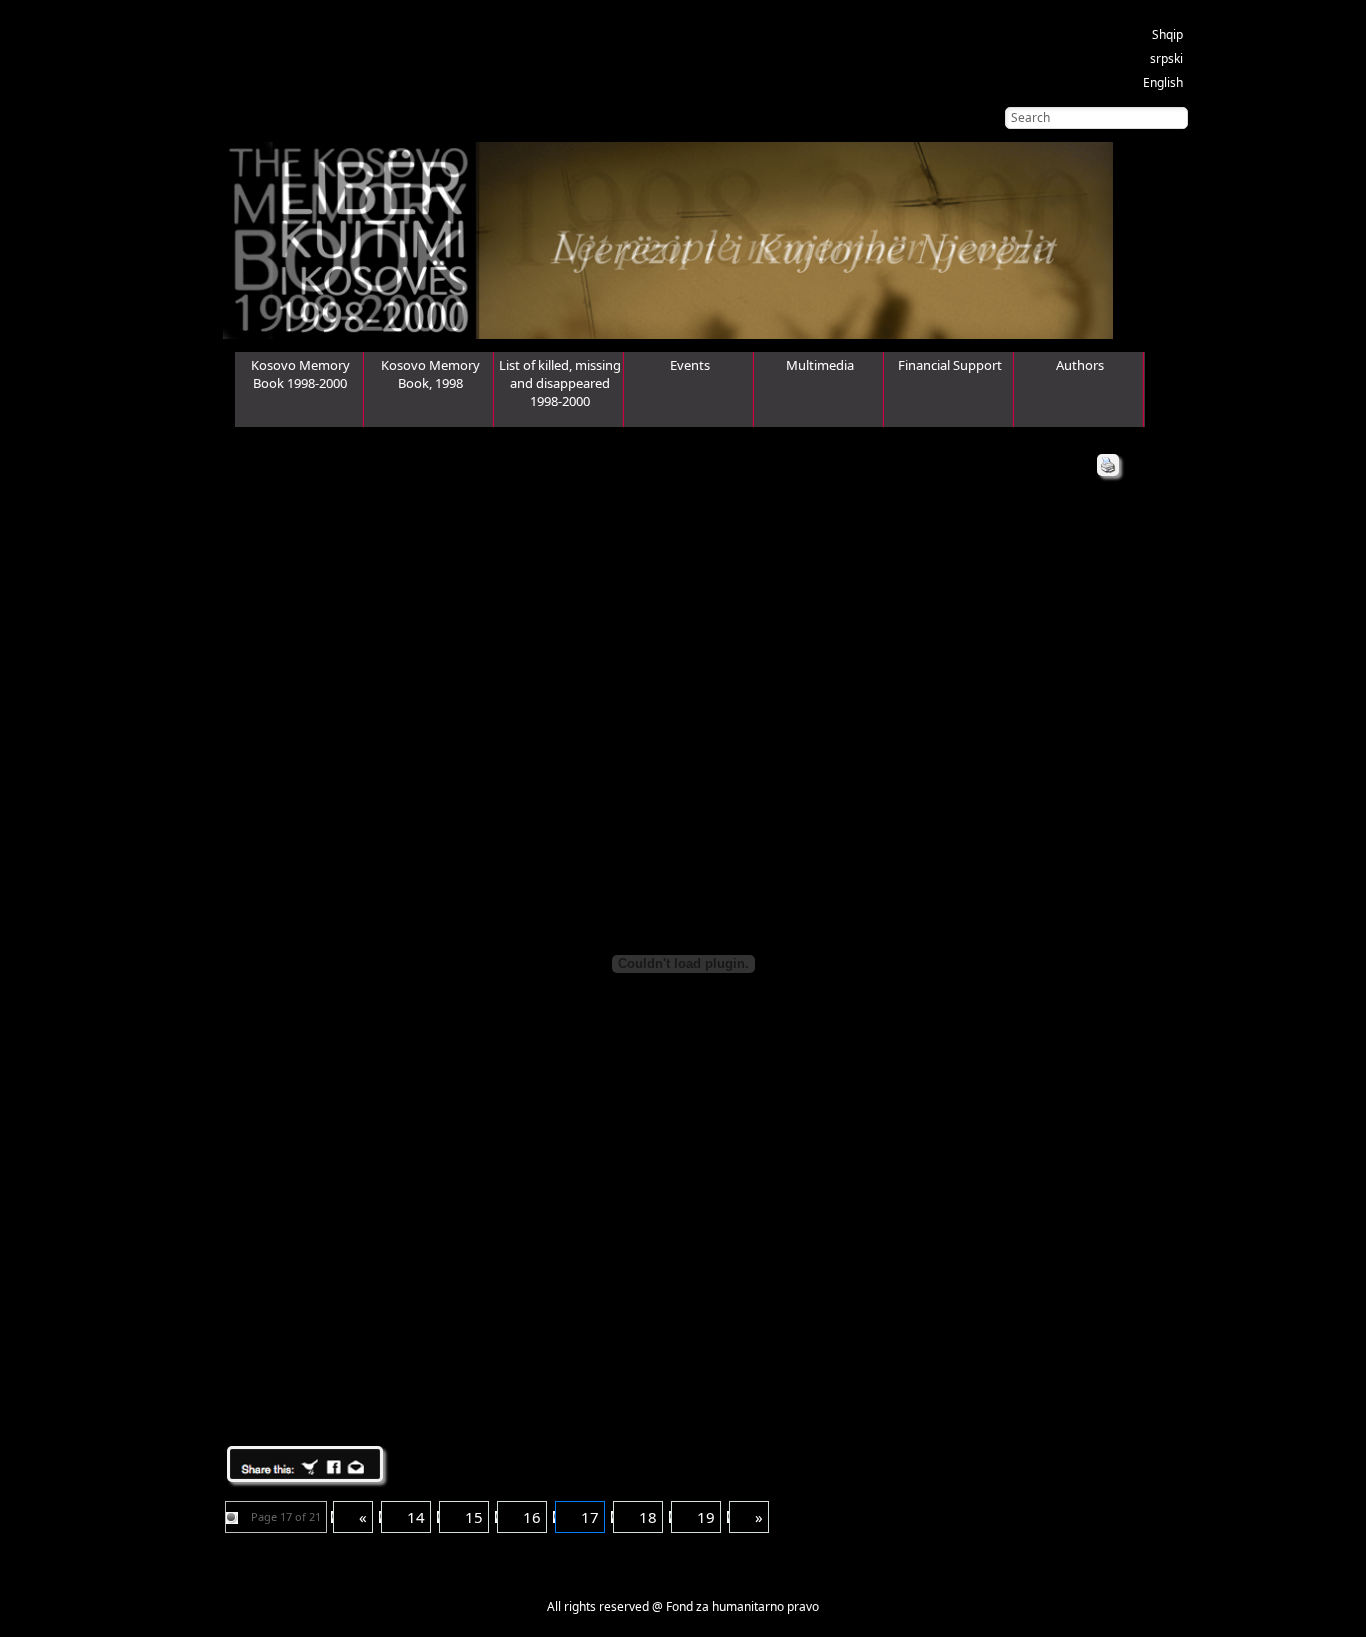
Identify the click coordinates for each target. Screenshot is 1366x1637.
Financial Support (950, 365)
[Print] (1108, 465)
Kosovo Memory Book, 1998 (430, 374)
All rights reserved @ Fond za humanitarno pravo (683, 1606)
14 (416, 1517)
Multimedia (820, 365)
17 (590, 1517)
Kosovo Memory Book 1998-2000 (300, 374)
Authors (1080, 365)
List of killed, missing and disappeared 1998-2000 (560, 383)
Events (690, 365)
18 (648, 1517)
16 (532, 1517)
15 (474, 1517)
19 (706, 1517)
